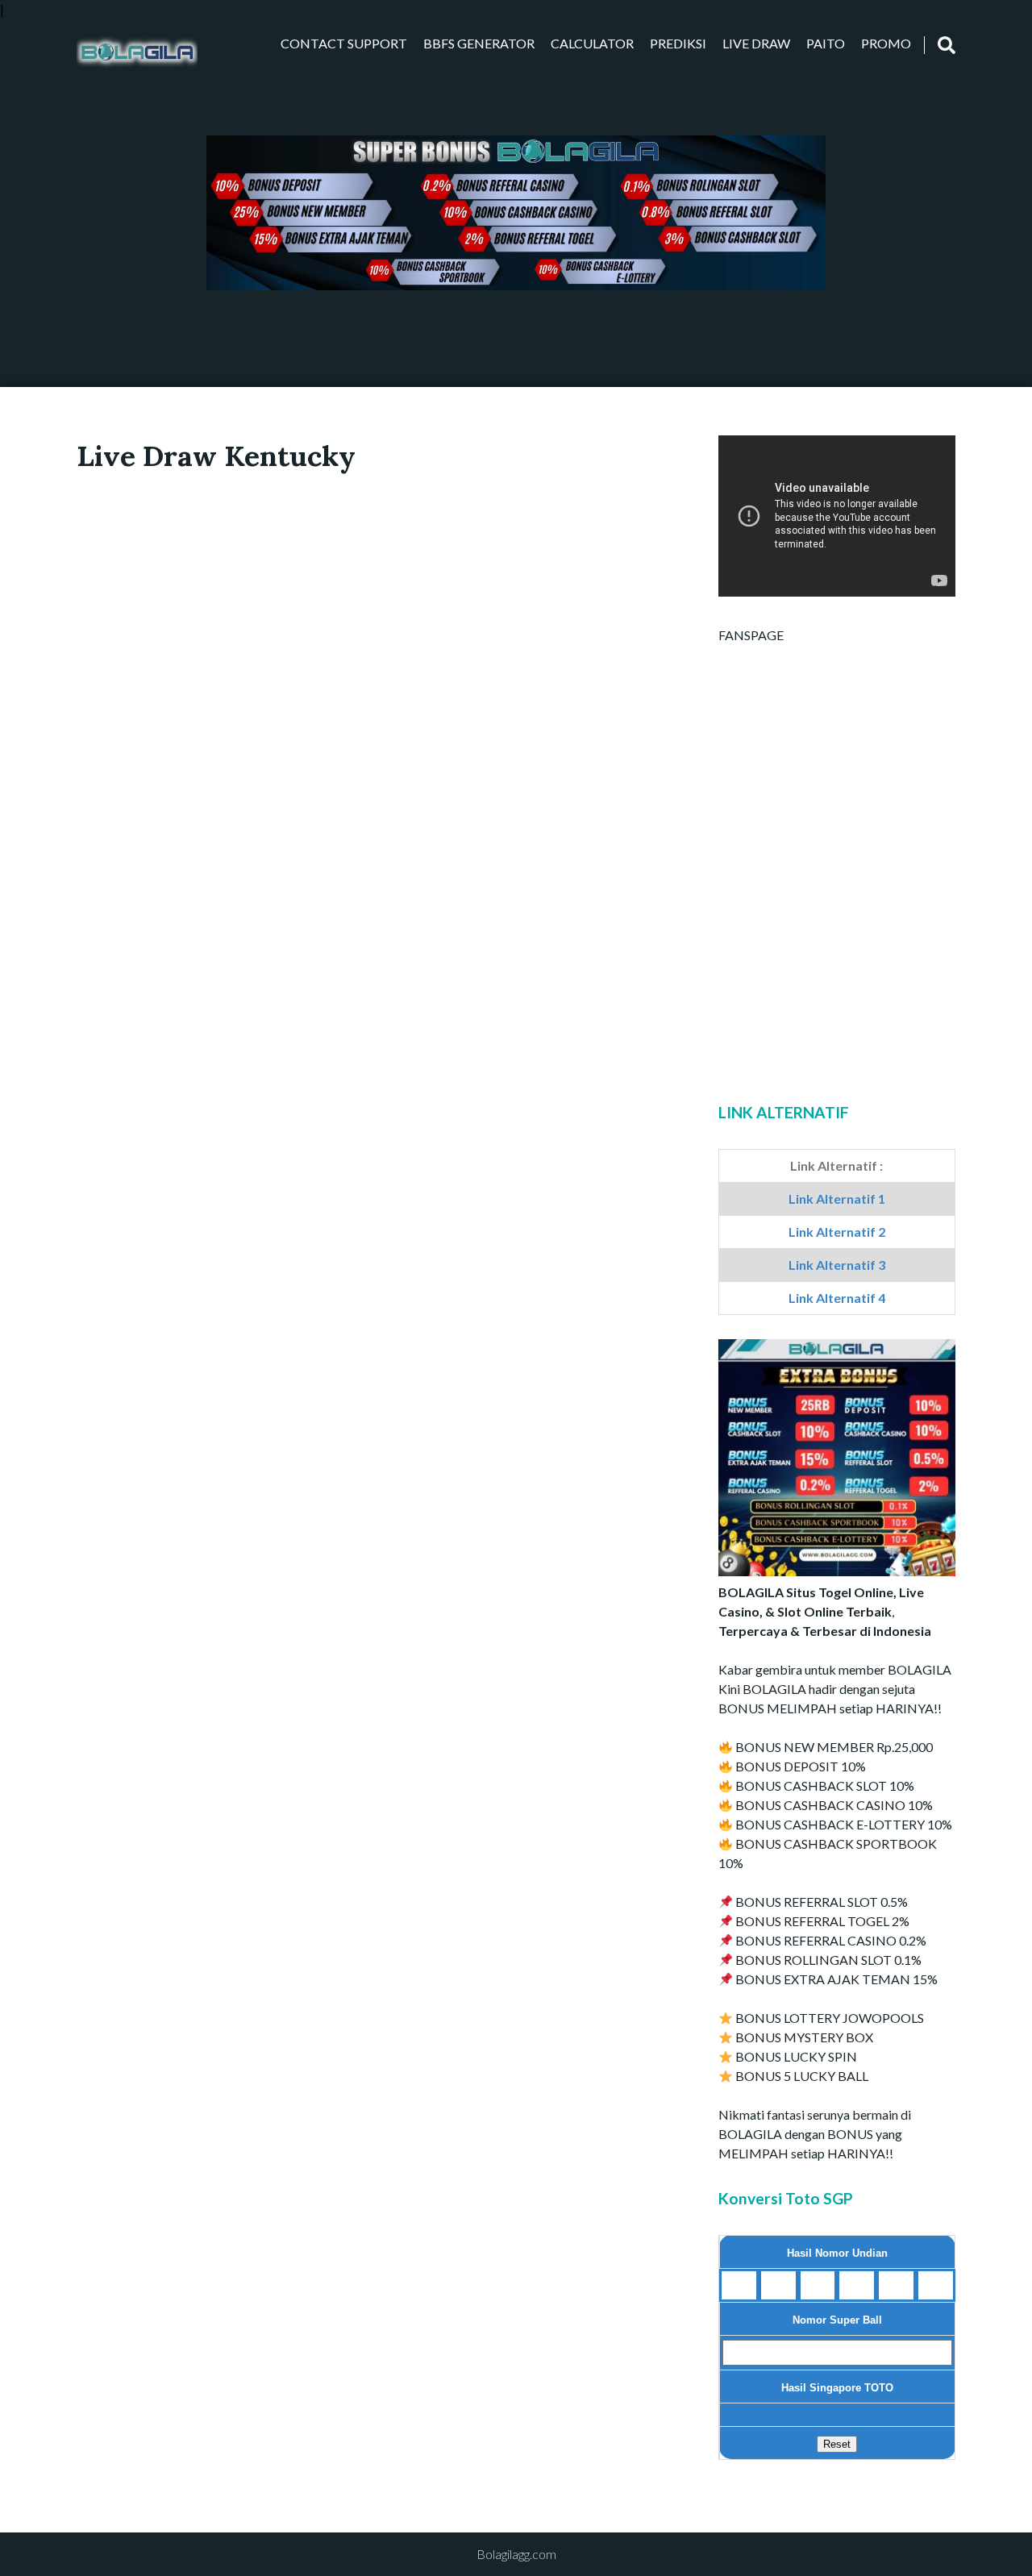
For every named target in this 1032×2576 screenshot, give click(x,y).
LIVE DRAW (756, 43)
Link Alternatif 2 (837, 1232)
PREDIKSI (678, 43)
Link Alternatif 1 (837, 1199)
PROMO (886, 43)
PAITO (826, 43)
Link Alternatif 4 (837, 1298)
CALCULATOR (592, 43)
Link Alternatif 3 (837, 1265)
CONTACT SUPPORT (344, 43)
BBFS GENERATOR (479, 43)
